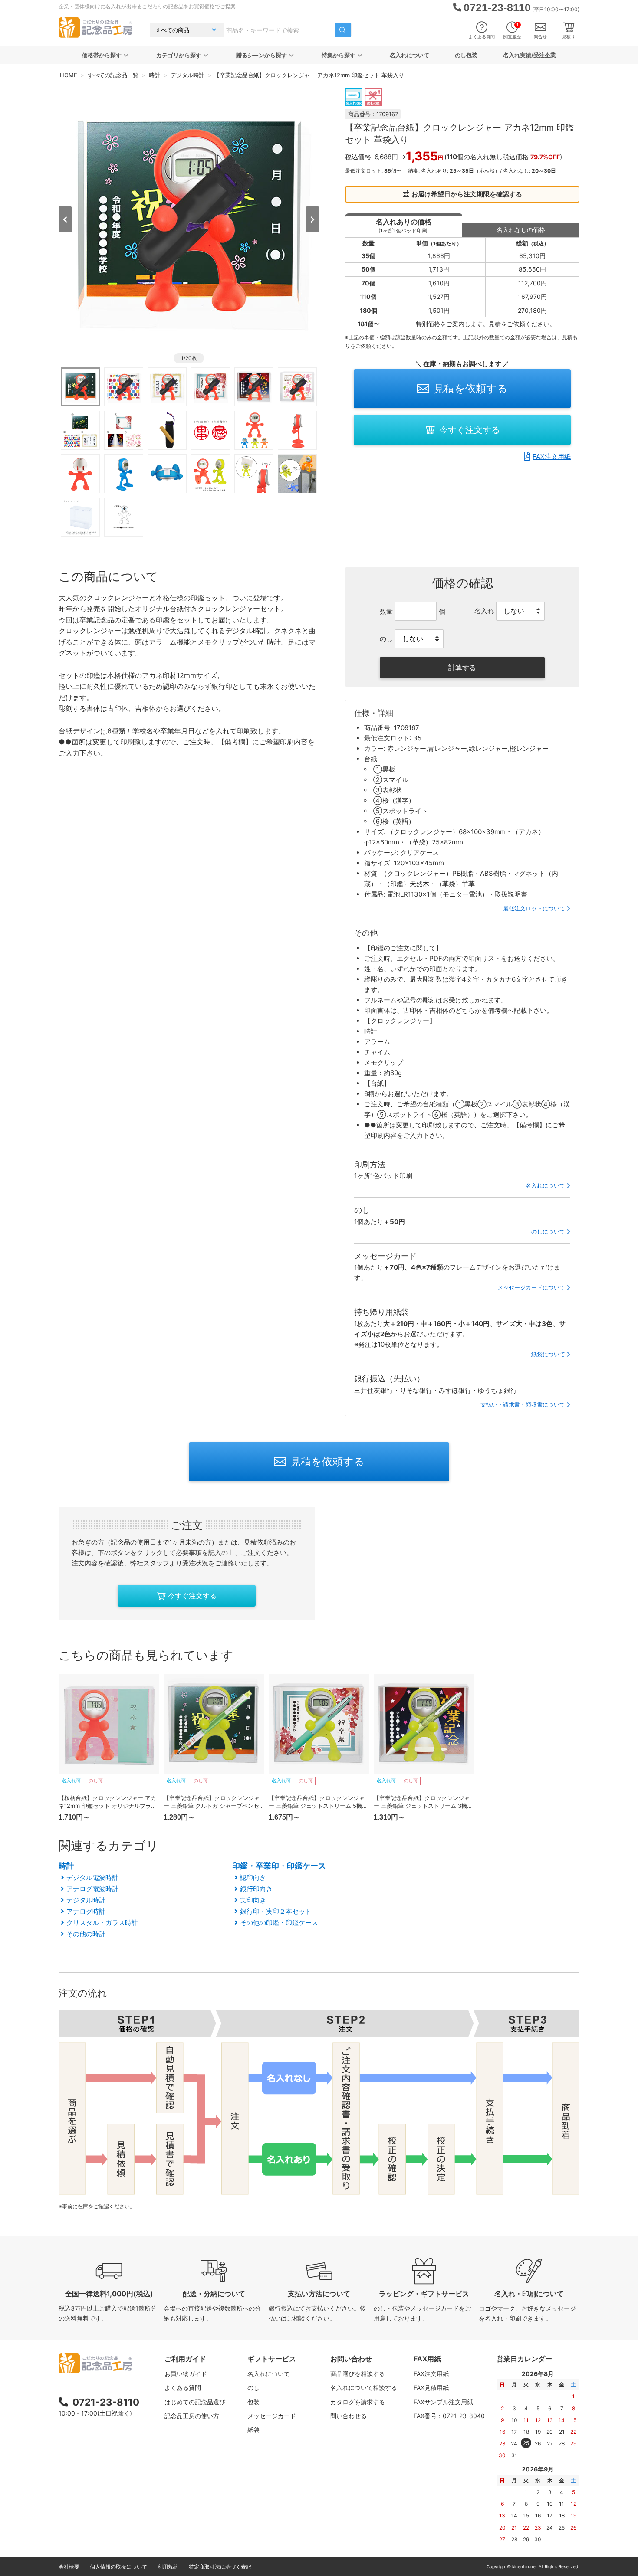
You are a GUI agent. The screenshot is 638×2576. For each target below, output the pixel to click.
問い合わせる (349, 2416)
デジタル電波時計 (92, 1877)
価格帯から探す (102, 55)
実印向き (253, 1900)
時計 (66, 1866)
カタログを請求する (358, 2402)
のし (253, 2388)
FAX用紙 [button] (427, 2359)
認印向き (253, 1877)
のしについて (548, 1231)
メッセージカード (272, 2416)
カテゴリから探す (179, 55)
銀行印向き (256, 1889)
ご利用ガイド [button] (185, 2359)
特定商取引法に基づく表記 (220, 2567)
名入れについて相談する (364, 2388)
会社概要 (69, 2567)
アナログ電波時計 (92, 1889)
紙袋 (253, 2430)
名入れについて (409, 55)
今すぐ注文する (470, 430)
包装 (253, 2402)
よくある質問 (482, 36)
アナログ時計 (86, 1911)
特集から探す (339, 55)
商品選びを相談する (358, 2374)
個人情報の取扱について (118, 2567)
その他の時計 (86, 1934)
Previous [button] (65, 219)
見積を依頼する (471, 388)
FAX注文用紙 (552, 457)
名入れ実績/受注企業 (529, 55)
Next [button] (312, 219)
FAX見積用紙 (431, 2388)
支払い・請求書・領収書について (523, 1404)
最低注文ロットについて (534, 908)
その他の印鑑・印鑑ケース (279, 1923)
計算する (462, 668)
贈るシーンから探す (261, 55)
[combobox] (279, 30)
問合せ (540, 36)
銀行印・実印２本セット (276, 1911)
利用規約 (168, 2567)
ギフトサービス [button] (272, 2359)
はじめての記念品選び (195, 2402)
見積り (569, 36)
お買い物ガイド (186, 2374)
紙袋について (548, 1354)
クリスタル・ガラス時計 (102, 1923)
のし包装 (466, 55)
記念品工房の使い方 (192, 2416)
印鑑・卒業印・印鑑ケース (279, 1866)
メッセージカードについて (531, 1287)
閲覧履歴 (512, 31)
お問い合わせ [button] (351, 2359)
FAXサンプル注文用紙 (443, 2402)
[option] (189, 219)
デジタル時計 (86, 1900)
